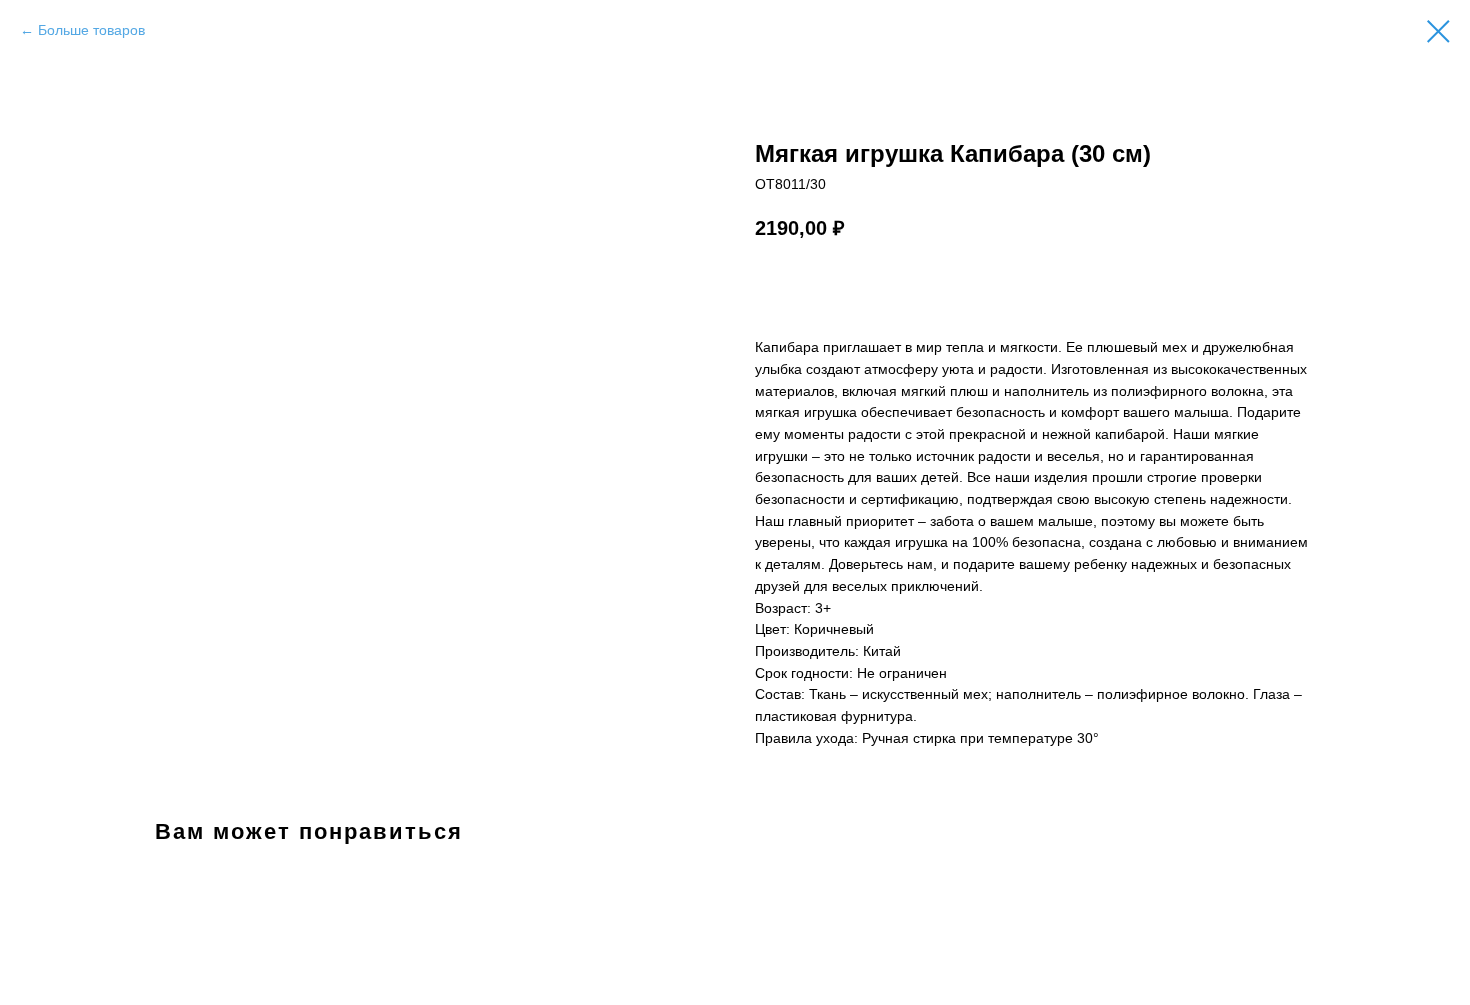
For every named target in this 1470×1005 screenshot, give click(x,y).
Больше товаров (91, 30)
